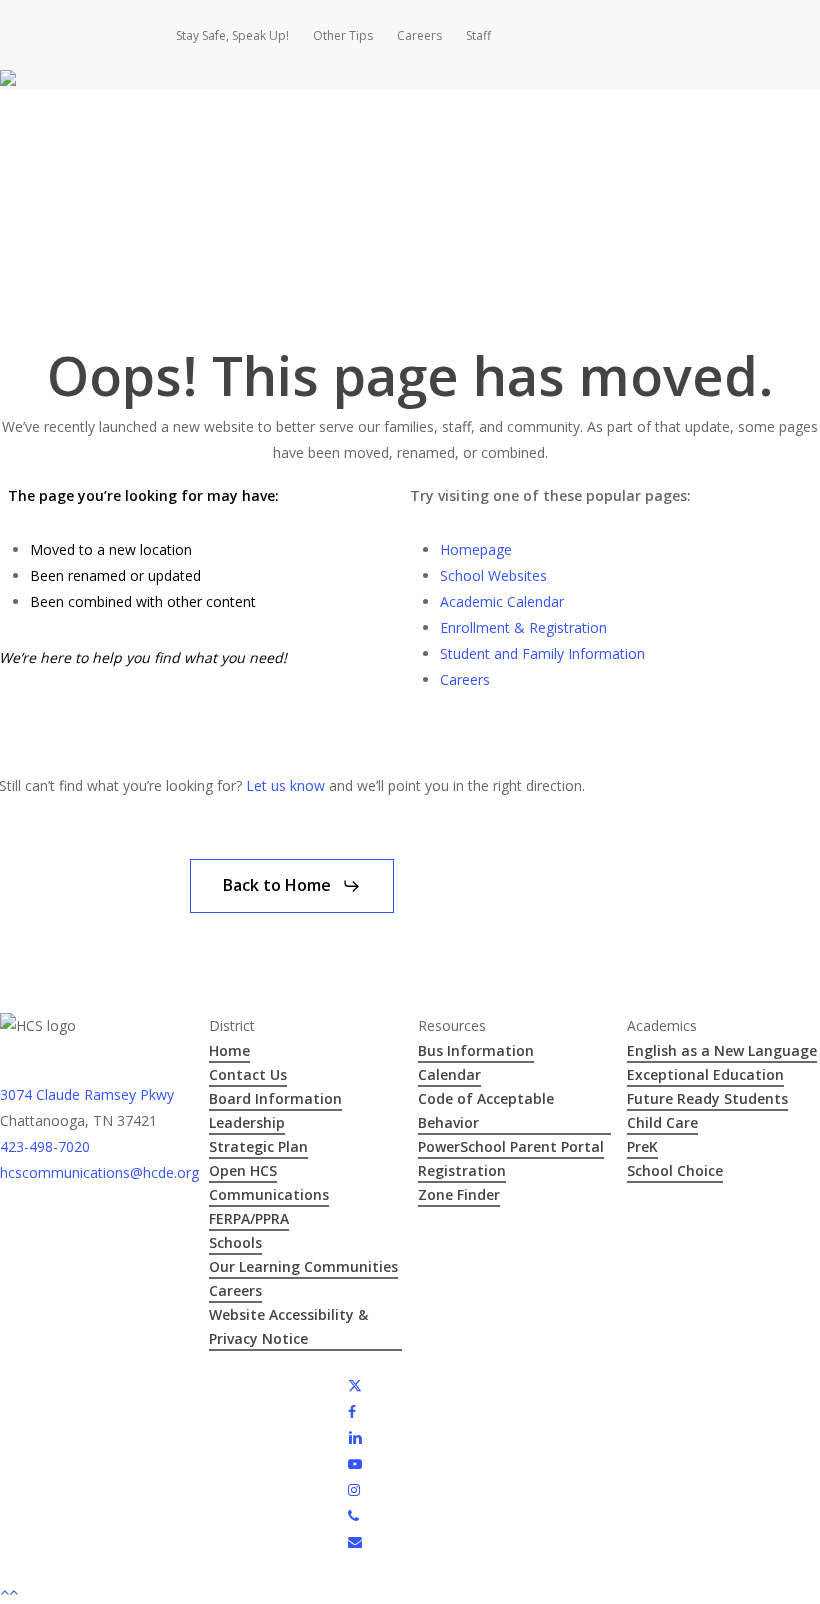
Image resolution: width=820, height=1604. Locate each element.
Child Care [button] (662, 1122)
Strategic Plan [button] (258, 1146)
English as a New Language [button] (722, 1050)
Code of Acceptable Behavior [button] (486, 1110)
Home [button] (229, 1050)
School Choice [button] (675, 1170)
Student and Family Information (542, 653)
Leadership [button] (247, 1122)
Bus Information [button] (476, 1050)
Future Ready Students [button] (707, 1098)
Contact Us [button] (248, 1074)
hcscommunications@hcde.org (99, 1172)
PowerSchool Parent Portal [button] (511, 1146)
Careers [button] (235, 1290)
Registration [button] (462, 1170)
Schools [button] (235, 1242)
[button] (292, 886)
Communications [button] (269, 1194)
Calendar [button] (449, 1074)
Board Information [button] (275, 1098)
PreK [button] (642, 1146)
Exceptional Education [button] (705, 1074)
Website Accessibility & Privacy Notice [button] (288, 1326)
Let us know (285, 785)
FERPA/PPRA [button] (249, 1218)
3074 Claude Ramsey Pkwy (87, 1094)
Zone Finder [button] (459, 1194)
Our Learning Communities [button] (303, 1266)
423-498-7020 (45, 1146)
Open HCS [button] (243, 1170)
